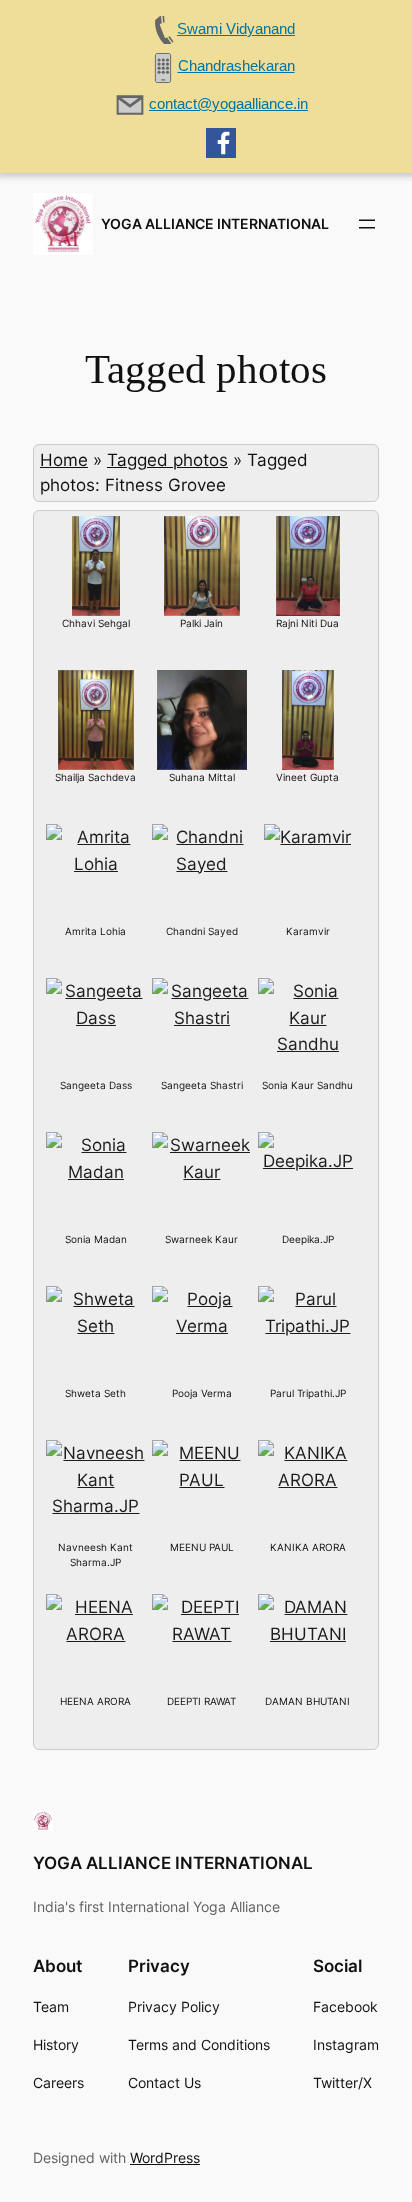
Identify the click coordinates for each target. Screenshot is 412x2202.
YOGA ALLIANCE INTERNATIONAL (215, 223)
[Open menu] (367, 224)
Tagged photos (167, 460)
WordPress (165, 2157)
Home (64, 460)
